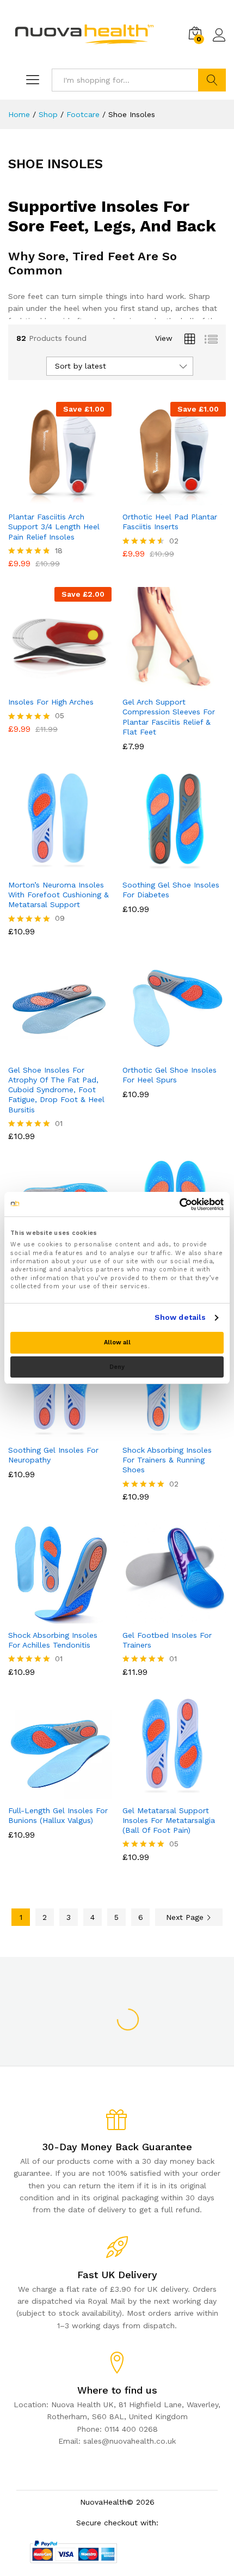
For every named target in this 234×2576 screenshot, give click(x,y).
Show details (180, 1317)
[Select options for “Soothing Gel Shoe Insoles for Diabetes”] (162, 867)
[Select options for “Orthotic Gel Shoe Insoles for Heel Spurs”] (162, 1052)
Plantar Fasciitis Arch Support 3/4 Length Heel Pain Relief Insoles (54, 527)
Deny (117, 1367)
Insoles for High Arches (51, 702)
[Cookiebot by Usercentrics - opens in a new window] (176, 1204)
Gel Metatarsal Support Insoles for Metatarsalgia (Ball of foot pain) (169, 1820)
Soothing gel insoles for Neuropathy (53, 1455)
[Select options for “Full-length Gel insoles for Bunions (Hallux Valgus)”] (47, 1792)
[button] (162, 684)
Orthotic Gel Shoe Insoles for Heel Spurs (170, 1075)
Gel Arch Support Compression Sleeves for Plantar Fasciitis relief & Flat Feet (169, 717)
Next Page (186, 1917)
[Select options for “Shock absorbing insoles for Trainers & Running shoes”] (162, 1432)
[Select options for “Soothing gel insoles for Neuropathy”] (47, 1432)
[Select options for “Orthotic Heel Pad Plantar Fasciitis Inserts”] (162, 499)
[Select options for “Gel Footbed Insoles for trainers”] (162, 1617)
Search (212, 80)
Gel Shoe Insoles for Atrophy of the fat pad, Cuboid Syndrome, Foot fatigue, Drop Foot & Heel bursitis (56, 1090)
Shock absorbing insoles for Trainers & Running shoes (167, 1460)
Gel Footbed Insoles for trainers (167, 1640)
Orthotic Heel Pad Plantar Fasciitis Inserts (170, 522)
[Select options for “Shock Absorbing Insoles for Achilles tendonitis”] (47, 1617)
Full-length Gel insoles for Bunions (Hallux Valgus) (58, 1815)
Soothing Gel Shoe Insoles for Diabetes (171, 890)
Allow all (117, 1342)
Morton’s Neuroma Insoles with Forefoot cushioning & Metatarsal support (59, 895)
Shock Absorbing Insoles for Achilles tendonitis (53, 1640)
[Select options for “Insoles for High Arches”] (47, 684)
